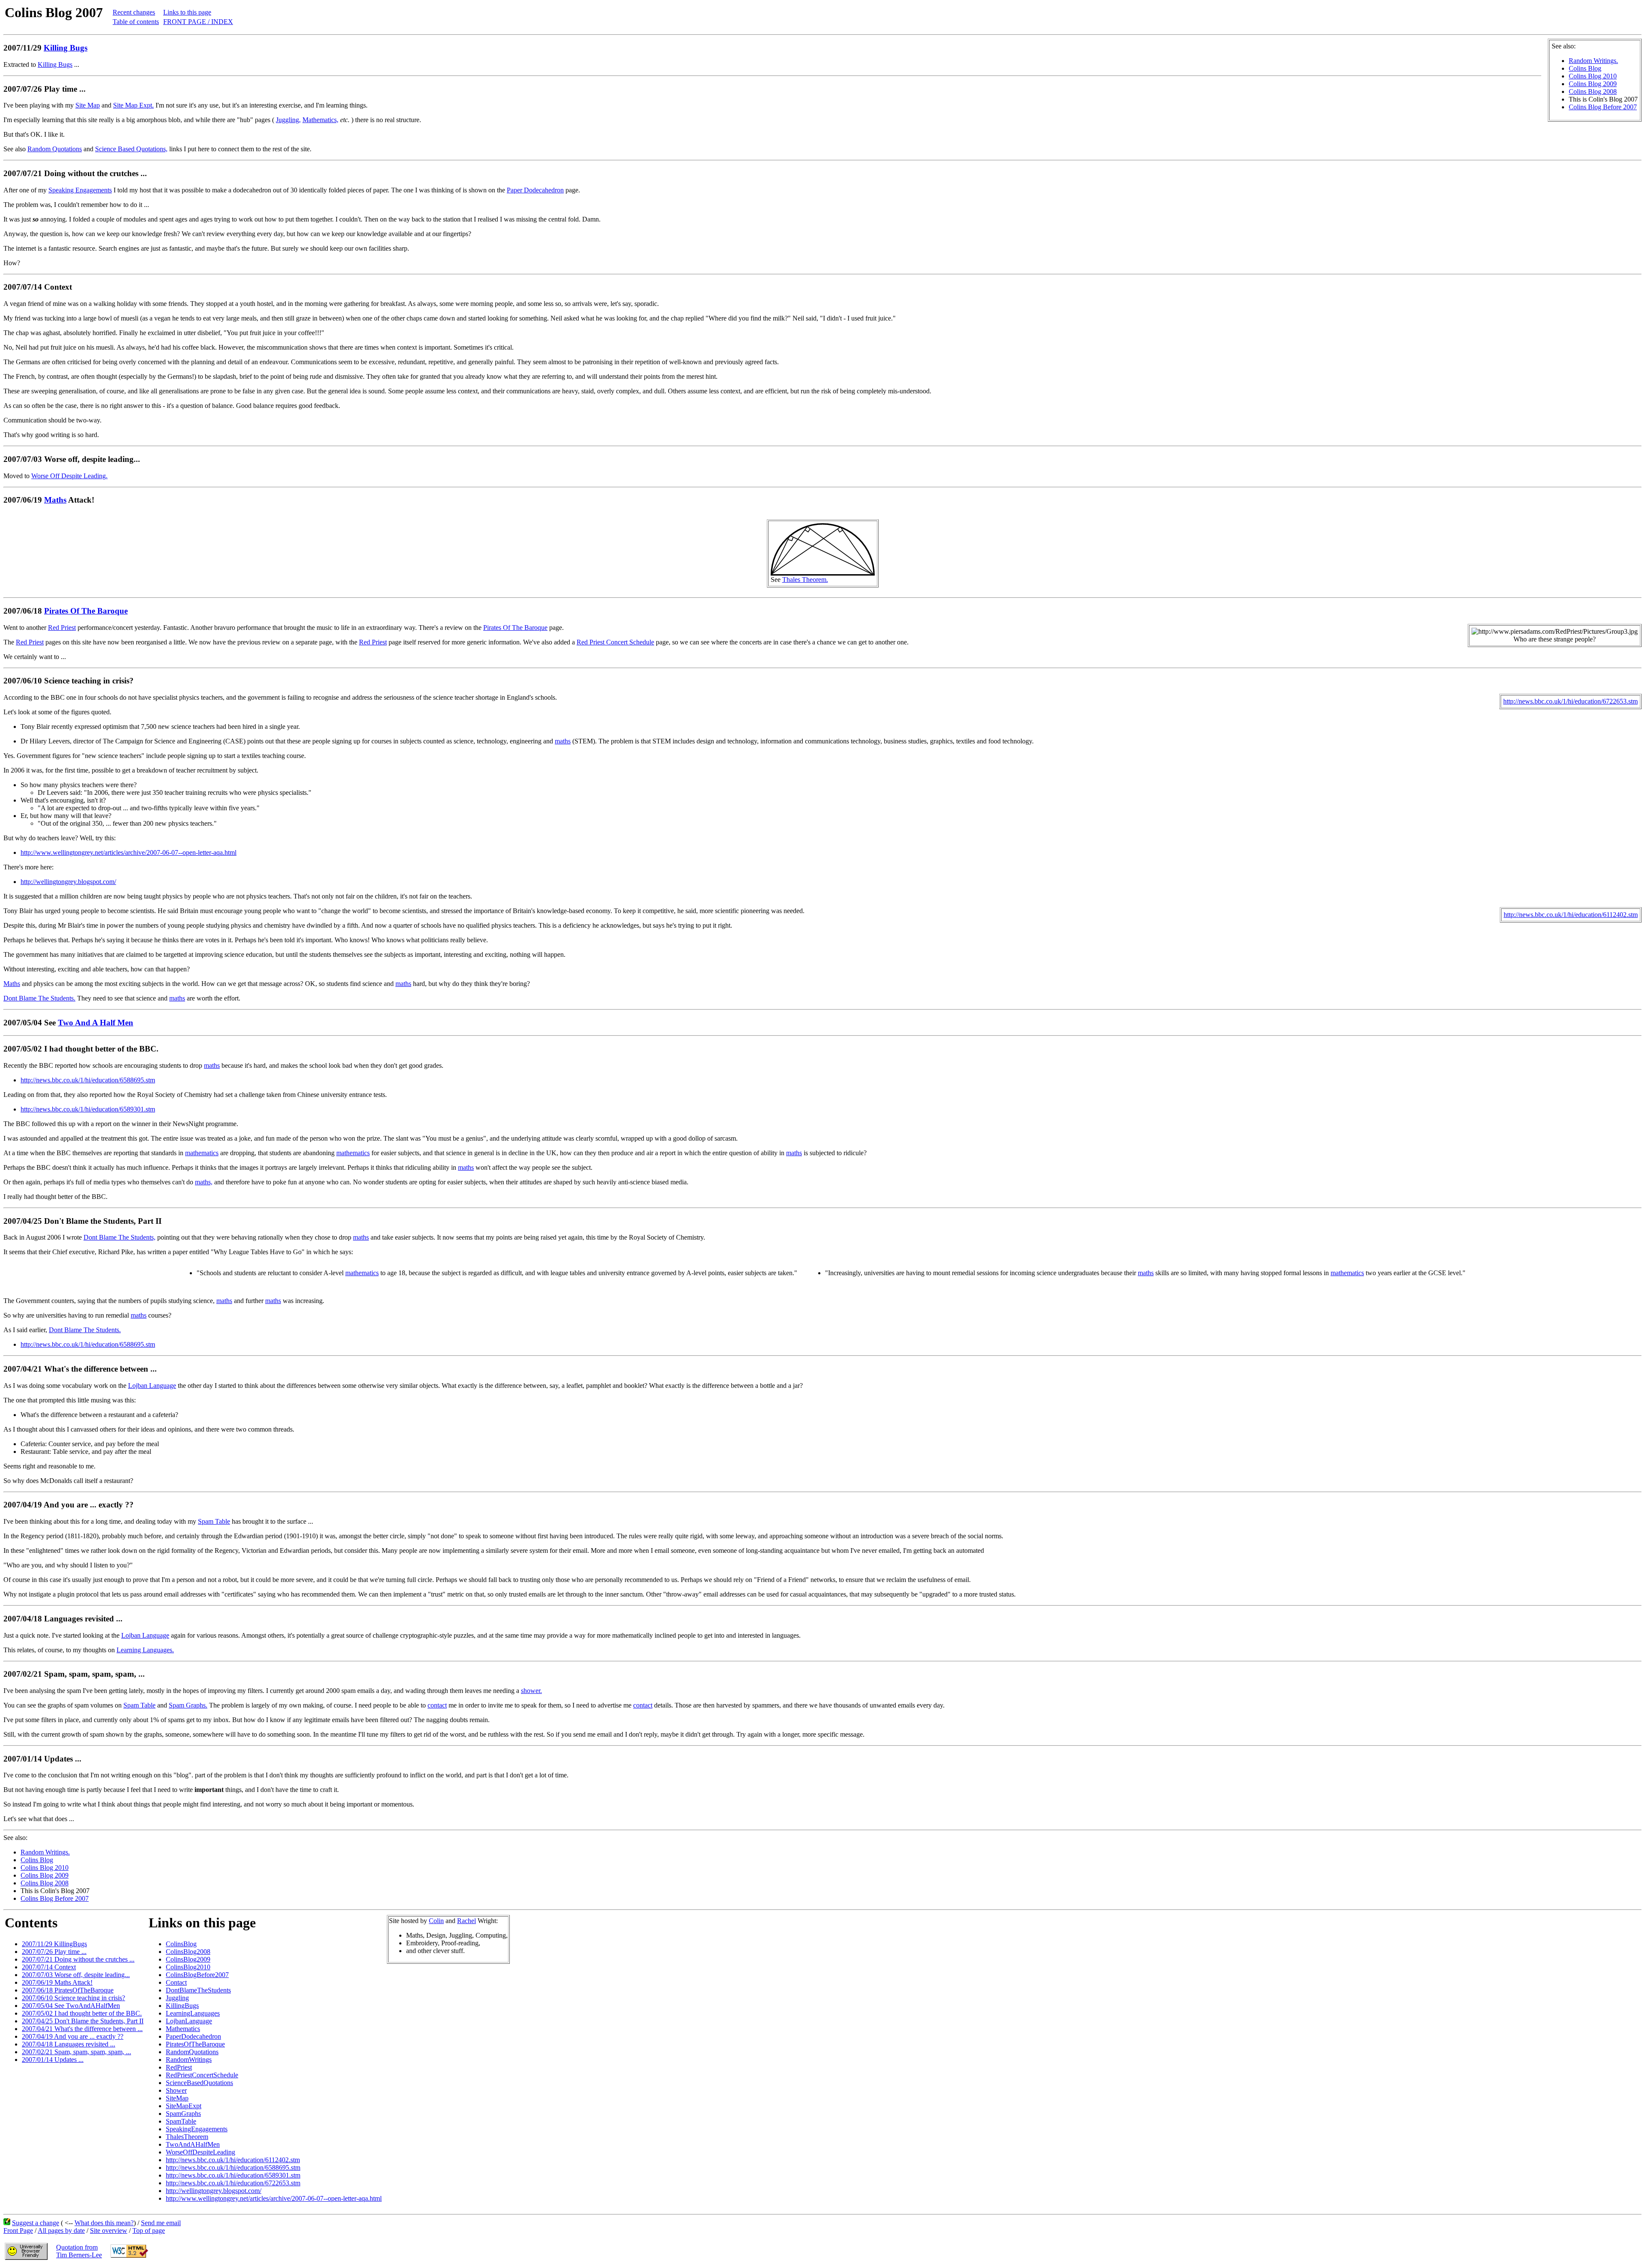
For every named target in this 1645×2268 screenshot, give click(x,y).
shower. (531, 1691)
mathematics (202, 1153)
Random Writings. (1593, 61)
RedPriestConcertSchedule (202, 2075)
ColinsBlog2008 (188, 1952)
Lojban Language (152, 1386)
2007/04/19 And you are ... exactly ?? (73, 2036)
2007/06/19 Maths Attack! (57, 1982)
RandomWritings (189, 2060)
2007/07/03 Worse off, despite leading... (76, 1975)
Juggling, (288, 120)
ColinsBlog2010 (188, 1967)
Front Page (18, 2231)
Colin (436, 1921)
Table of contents (136, 22)
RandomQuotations (192, 2052)
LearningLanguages (193, 2013)
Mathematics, (320, 120)
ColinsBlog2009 (188, 1959)
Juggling (177, 1998)
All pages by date (61, 2231)
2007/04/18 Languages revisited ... (69, 2044)
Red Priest (62, 628)
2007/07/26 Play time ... (54, 1952)
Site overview (109, 2231)
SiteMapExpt (184, 2106)
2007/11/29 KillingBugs (54, 1944)
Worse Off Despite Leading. (69, 476)
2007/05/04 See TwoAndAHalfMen (71, 2006)
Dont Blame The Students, (120, 1237)
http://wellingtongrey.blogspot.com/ (68, 882)
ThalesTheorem (187, 2137)
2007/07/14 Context (49, 1967)
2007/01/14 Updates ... (53, 2060)
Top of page (149, 2231)
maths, (204, 1182)
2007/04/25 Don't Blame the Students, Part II (83, 2021)
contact (437, 1705)
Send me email (161, 2223)
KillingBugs (182, 2006)
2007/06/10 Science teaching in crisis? (73, 1998)
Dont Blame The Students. (39, 998)
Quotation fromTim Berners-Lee (79, 2251)
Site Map (88, 105)
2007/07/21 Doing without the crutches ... (78, 1959)
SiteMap (177, 2098)
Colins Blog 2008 (1593, 91)
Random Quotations (55, 149)
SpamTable (181, 2121)
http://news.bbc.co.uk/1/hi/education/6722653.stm (1570, 701)
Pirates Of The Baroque (86, 611)
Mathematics (183, 2029)
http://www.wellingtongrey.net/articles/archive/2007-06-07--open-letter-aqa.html (129, 852)
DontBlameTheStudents (198, 1990)
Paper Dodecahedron (535, 190)
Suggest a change (36, 2223)
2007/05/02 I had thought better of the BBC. (82, 2013)
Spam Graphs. (188, 1705)
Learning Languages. (145, 1650)
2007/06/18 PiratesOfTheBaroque (68, 1990)
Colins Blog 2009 (1593, 84)
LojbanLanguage (189, 2021)
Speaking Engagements (80, 190)
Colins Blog (1585, 68)
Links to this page (187, 12)
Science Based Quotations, (131, 149)
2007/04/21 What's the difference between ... (82, 2029)
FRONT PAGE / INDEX (198, 22)
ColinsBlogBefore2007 (197, 1975)
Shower (176, 2090)
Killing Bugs (66, 48)
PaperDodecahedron (193, 2036)
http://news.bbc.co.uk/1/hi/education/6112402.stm (1571, 915)
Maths (55, 500)
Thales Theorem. (805, 580)
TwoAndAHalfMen (193, 2144)
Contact (176, 1982)
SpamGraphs (183, 2114)
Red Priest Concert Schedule (615, 642)
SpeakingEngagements (197, 2129)
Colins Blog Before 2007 (1603, 107)
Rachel (467, 1921)
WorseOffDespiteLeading (200, 2152)
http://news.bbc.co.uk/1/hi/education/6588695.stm (88, 1080)
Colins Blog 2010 (1593, 76)
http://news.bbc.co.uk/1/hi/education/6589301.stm (88, 1109)
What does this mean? (104, 2223)
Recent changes (134, 12)
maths (563, 741)
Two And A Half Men (96, 1023)
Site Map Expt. (133, 105)
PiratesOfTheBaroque (195, 2044)
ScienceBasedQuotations (199, 2083)
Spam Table (214, 1521)
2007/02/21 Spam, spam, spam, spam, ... (76, 2052)
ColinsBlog (181, 1944)
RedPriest (179, 2067)
